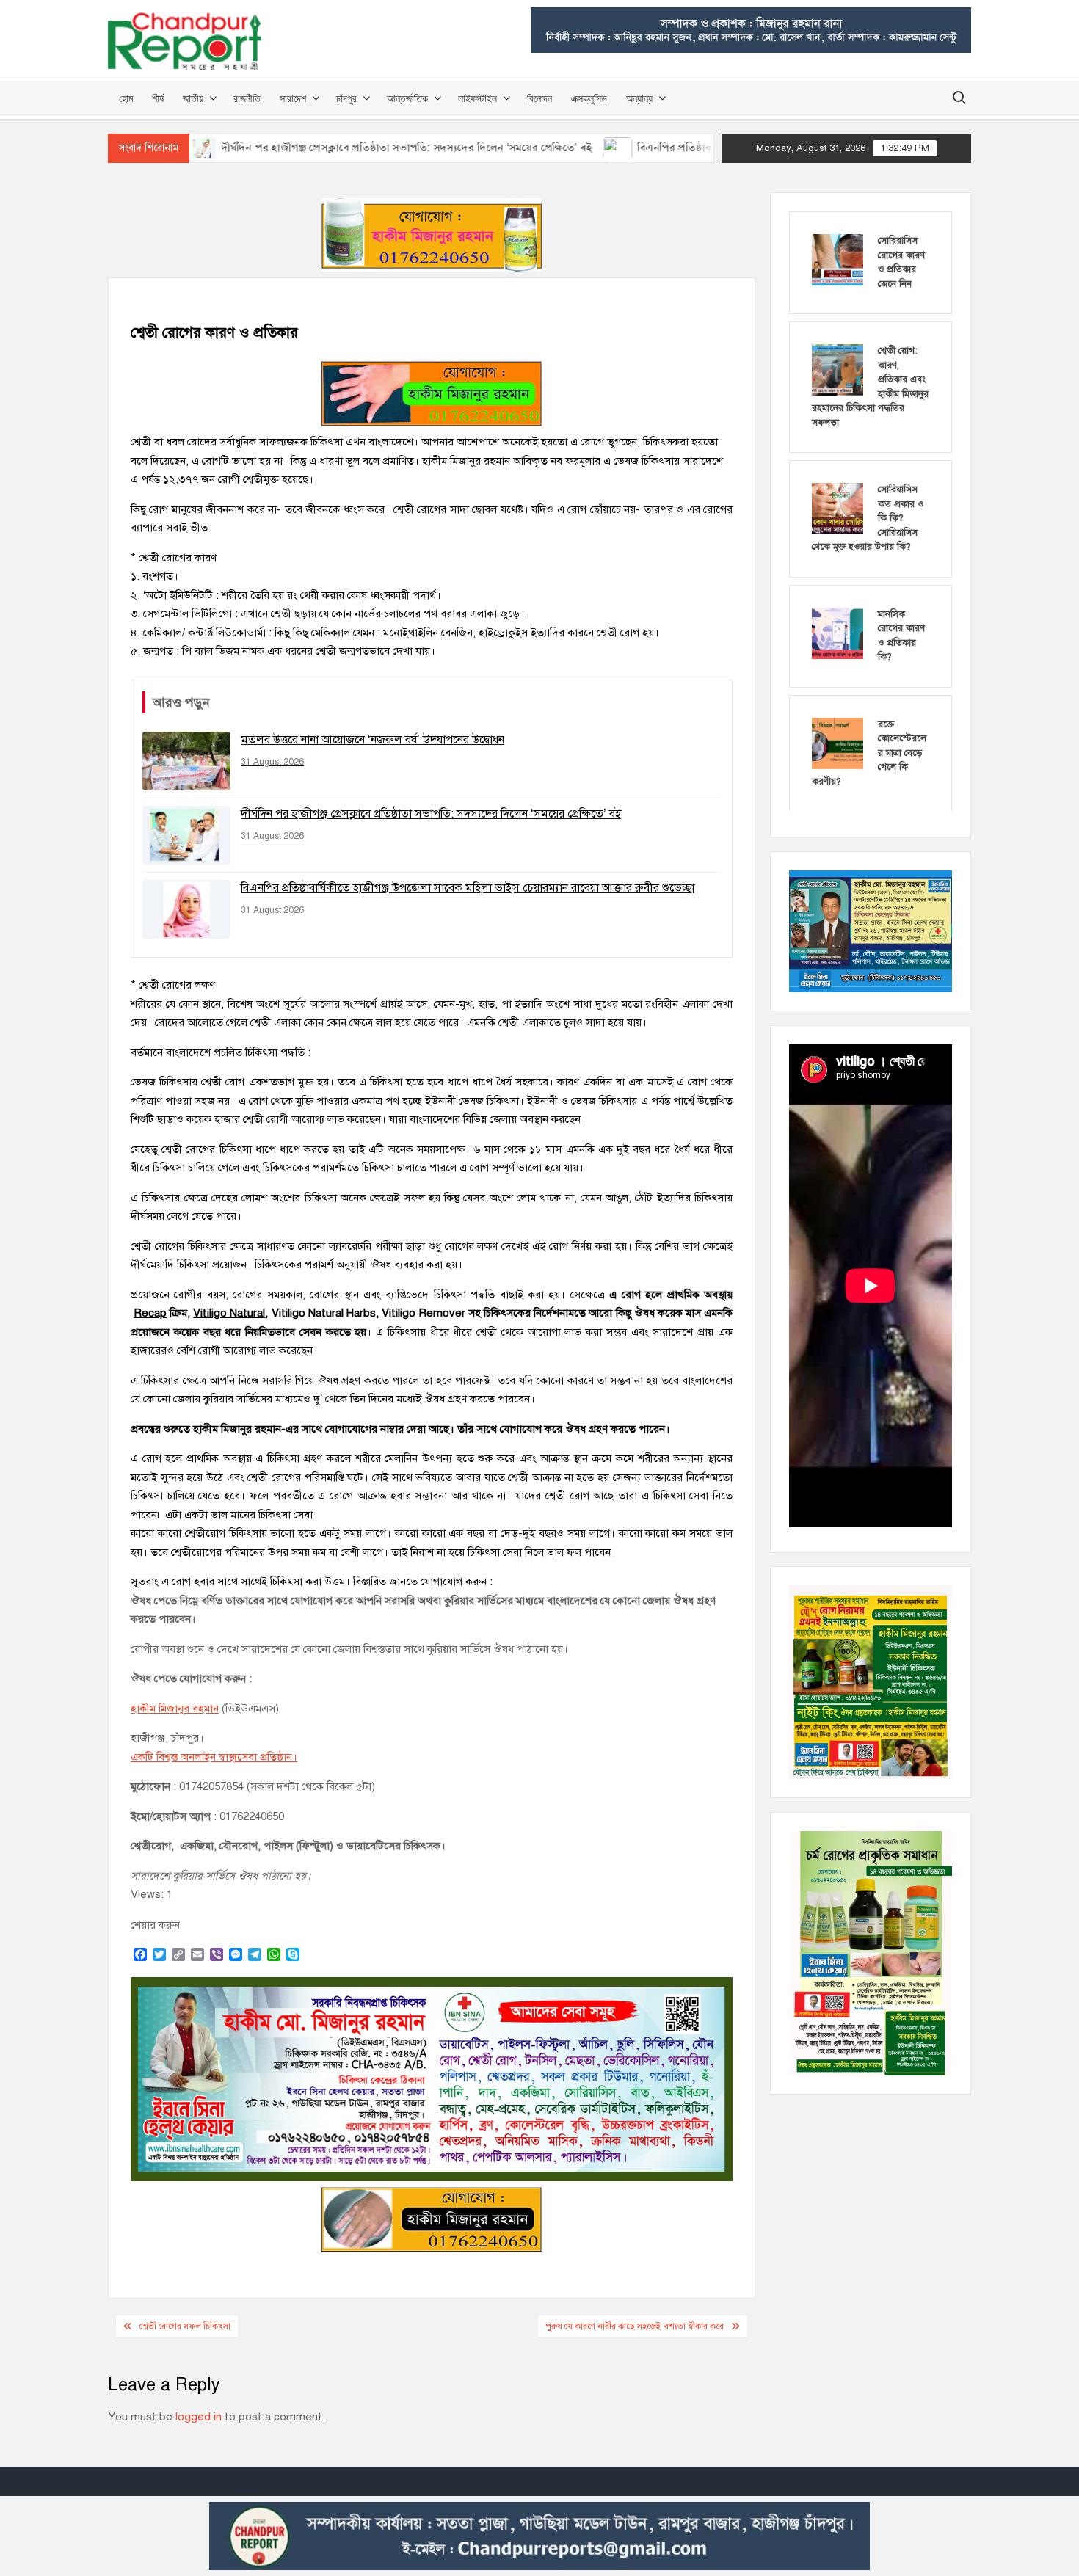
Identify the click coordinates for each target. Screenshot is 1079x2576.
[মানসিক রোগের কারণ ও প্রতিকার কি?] (838, 633)
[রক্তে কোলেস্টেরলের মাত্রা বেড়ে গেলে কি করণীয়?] (838, 743)
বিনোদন (539, 98)
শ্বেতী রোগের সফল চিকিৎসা (185, 2326)
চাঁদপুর (346, 98)
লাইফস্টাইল (477, 98)
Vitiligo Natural (229, 1313)
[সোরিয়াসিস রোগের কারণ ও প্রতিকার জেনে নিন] (838, 259)
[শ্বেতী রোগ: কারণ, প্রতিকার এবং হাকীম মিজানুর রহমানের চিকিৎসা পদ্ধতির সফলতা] (838, 369)
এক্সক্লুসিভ (589, 98)
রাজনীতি (247, 98)
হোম (126, 98)
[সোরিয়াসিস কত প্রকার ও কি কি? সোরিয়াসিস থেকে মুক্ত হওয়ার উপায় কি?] (838, 508)
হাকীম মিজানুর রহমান (175, 1709)
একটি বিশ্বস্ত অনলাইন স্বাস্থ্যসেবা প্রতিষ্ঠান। (214, 1757)
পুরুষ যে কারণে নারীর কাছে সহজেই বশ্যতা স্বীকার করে (635, 2326)
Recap (150, 1313)
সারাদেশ (293, 98)
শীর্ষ (158, 98)
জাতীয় (193, 98)
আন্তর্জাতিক (407, 98)
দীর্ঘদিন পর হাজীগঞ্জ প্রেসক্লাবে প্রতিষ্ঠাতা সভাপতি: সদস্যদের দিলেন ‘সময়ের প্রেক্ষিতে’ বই (320, 148)
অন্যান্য (639, 98)
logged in (199, 2417)
